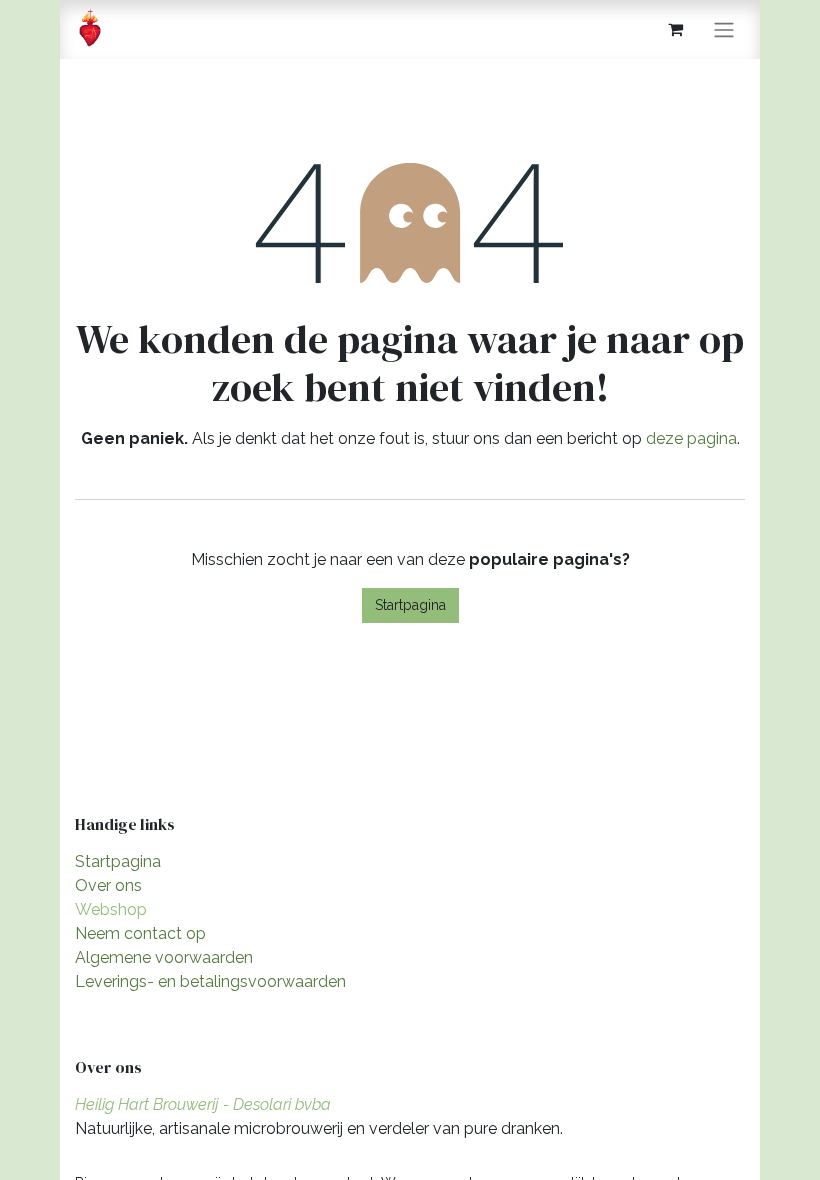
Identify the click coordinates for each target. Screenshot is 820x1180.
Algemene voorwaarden (164, 957)
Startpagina (410, 605)
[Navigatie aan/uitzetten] (724, 29)
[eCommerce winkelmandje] (675, 29)
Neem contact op (140, 933)
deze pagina (691, 438)
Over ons (108, 885)
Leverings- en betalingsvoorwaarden (210, 981)
